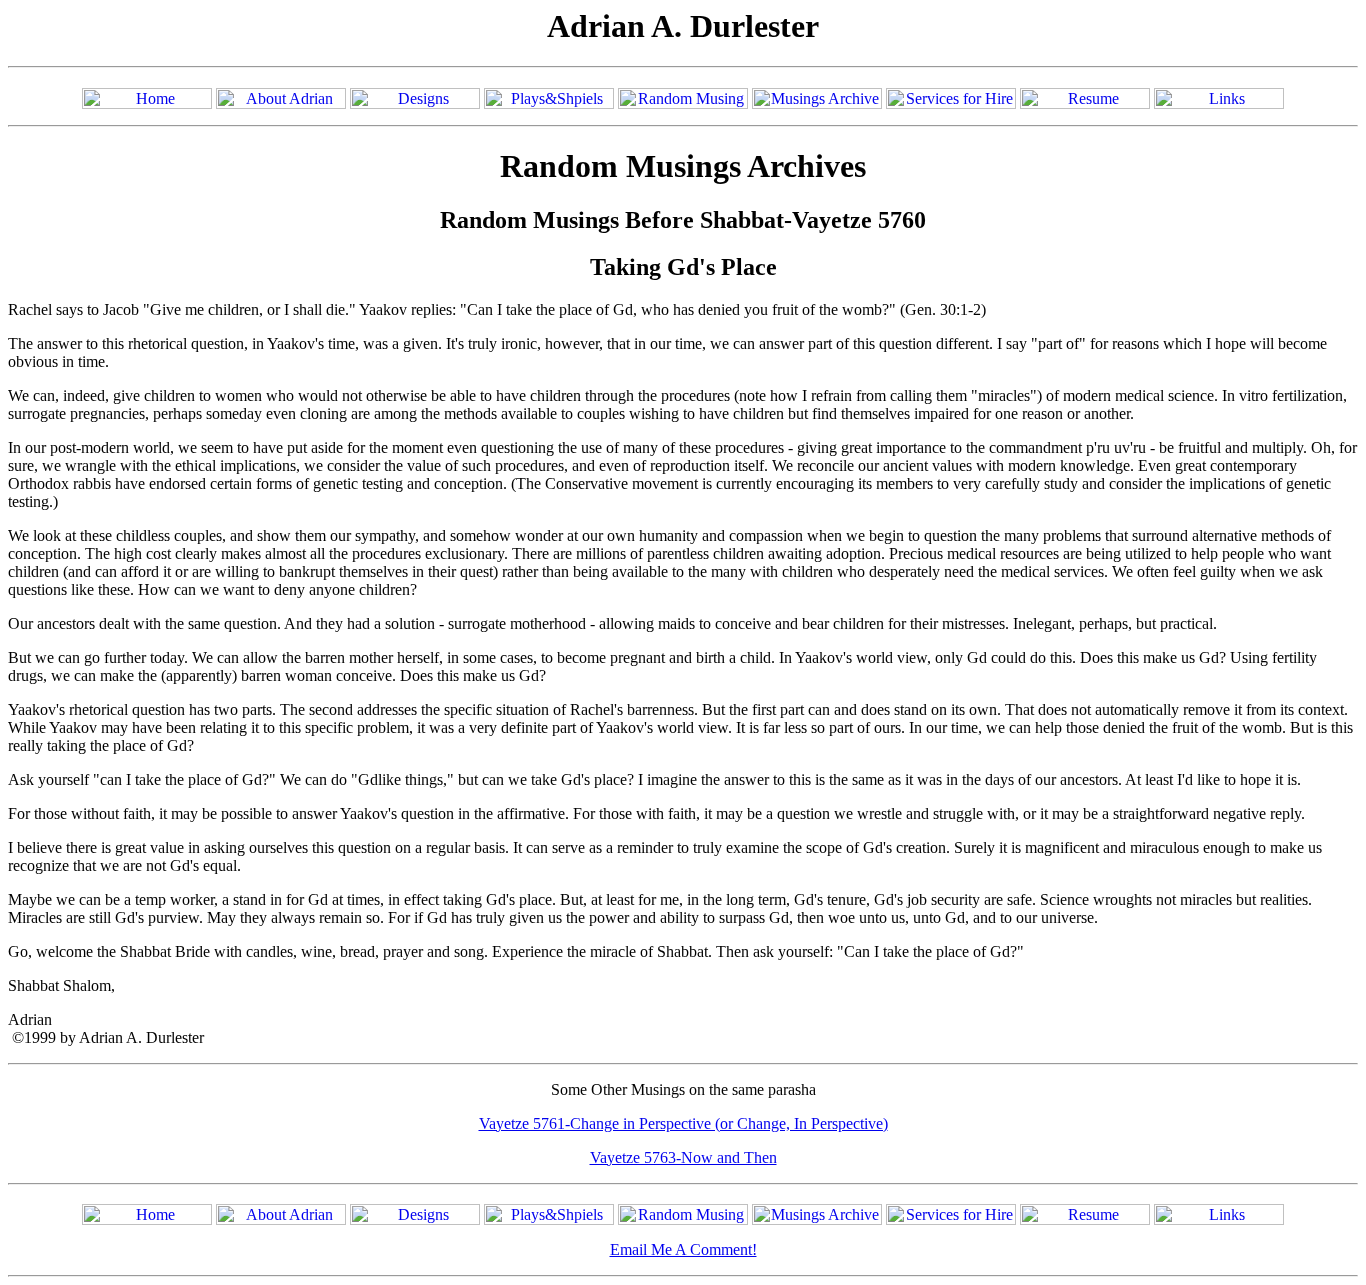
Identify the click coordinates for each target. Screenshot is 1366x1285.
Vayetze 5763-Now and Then (683, 1157)
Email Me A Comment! (683, 1249)
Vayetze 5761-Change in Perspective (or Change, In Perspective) (683, 1123)
